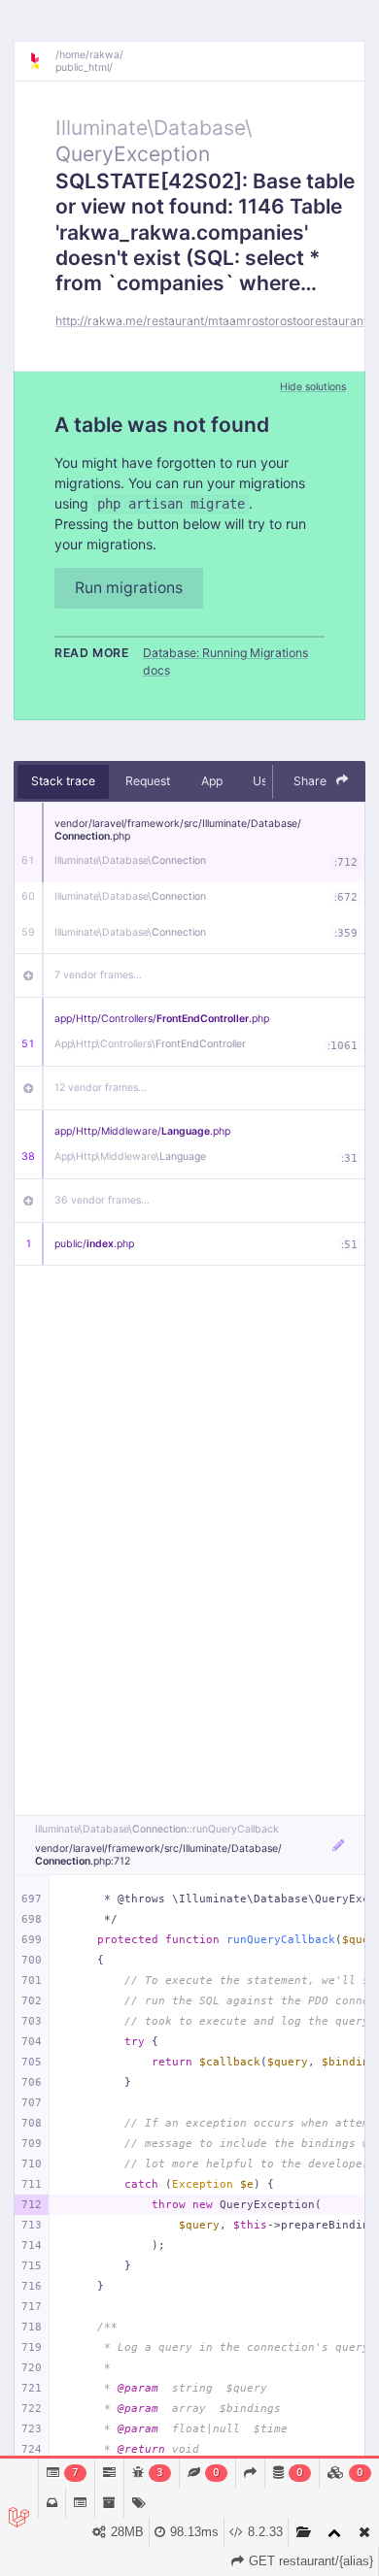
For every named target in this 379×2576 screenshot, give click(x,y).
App (212, 781)
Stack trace (63, 781)
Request (148, 781)
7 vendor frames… (98, 975)
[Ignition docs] (42, 61)
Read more (92, 653)
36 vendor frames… (102, 1200)
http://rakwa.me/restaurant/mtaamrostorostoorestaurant (211, 321)
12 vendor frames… (101, 1088)
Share (311, 781)
